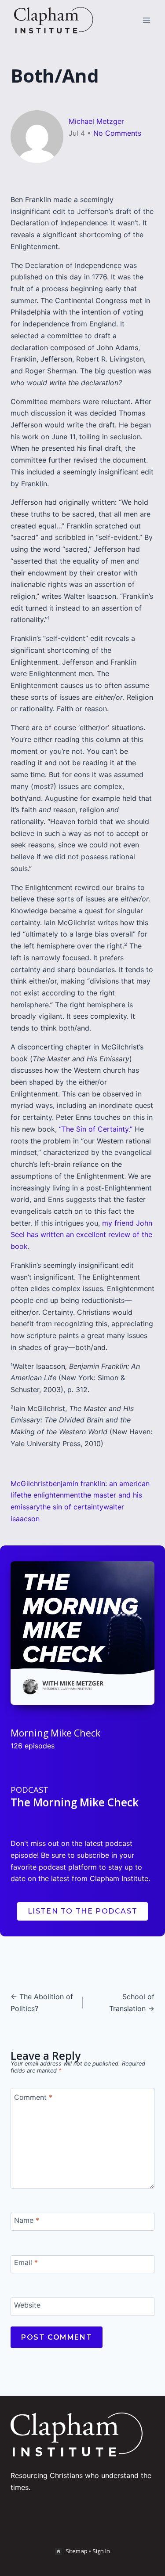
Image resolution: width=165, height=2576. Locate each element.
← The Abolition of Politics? (42, 2003)
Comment (33, 2097)
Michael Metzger (96, 121)
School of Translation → (132, 2003)
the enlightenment (51, 1495)
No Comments (117, 133)
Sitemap (77, 2551)
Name (27, 2220)
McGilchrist (29, 1483)
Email (26, 2262)
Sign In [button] (101, 2551)
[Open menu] (146, 20)
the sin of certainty (72, 1507)
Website (27, 2305)
